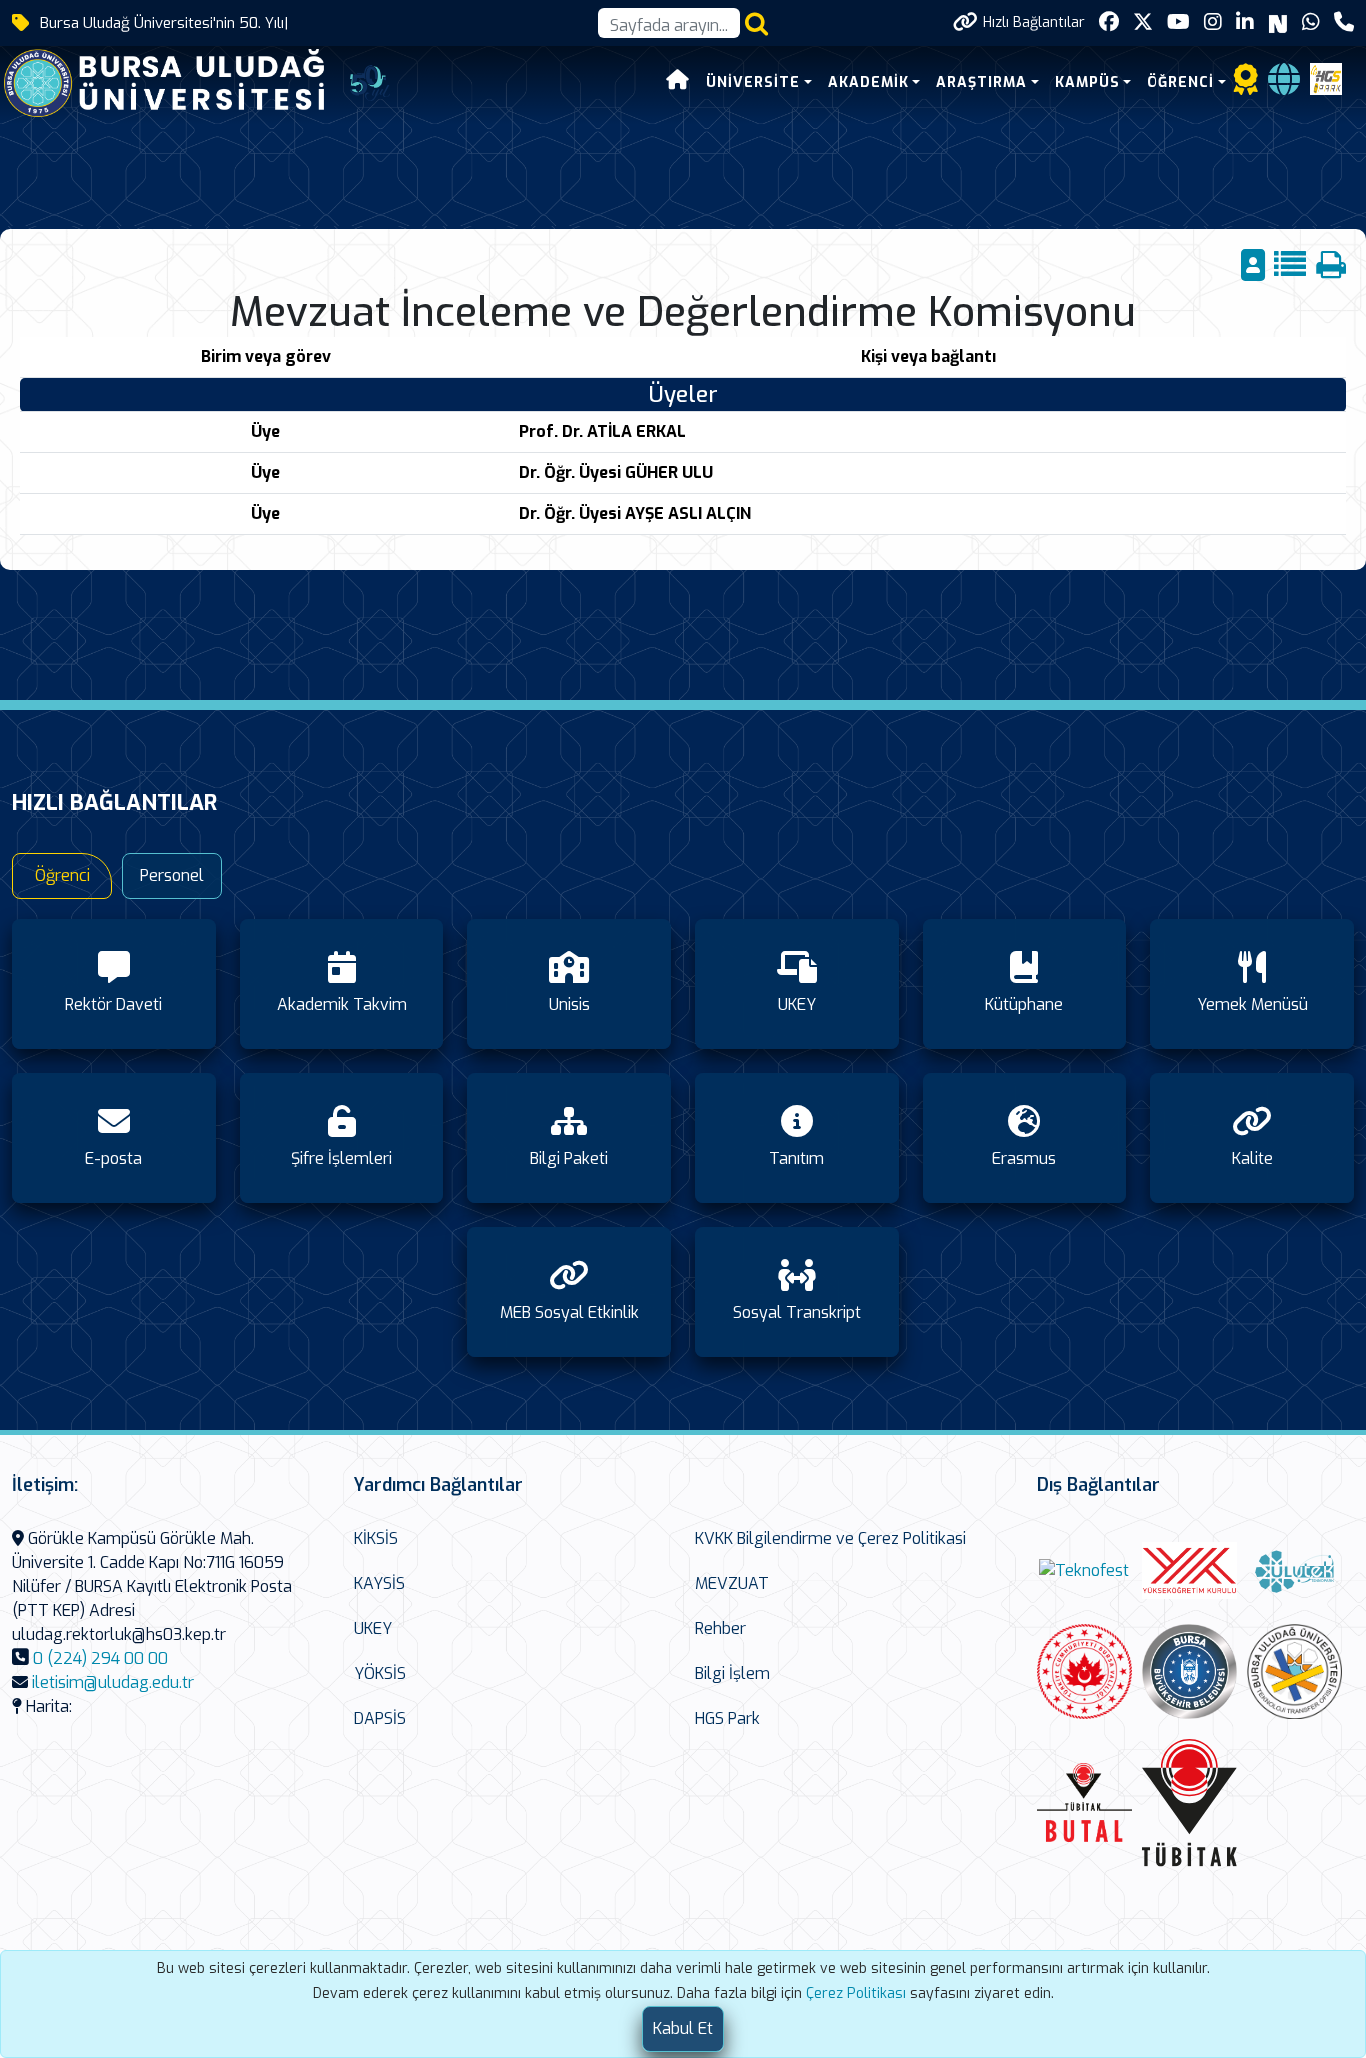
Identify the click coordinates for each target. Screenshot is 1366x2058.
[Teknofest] (1084, 1570)
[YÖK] (1189, 1570)
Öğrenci (62, 875)
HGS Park (727, 1718)
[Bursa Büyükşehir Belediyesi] (1189, 1671)
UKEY (373, 1628)
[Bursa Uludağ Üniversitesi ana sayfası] (179, 81)
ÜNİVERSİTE (753, 82)
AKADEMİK (868, 82)
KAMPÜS (1087, 82)
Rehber (720, 1628)
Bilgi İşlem (732, 1673)
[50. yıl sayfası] (370, 81)
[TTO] (1294, 1671)
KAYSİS (379, 1583)
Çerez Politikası (856, 1993)
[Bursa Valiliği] (1084, 1671)
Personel (172, 875)
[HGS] (1326, 77)
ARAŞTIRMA (981, 82)
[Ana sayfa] (678, 82)
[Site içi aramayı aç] (756, 23)
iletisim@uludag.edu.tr (113, 1682)
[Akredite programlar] (1246, 85)
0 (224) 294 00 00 (100, 1658)
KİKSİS (376, 1538)
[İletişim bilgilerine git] (1344, 22)
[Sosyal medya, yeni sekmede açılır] (1109, 22)
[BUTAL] (1084, 1802)
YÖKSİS (380, 1673)
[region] (683, 443)
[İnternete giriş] (1284, 85)
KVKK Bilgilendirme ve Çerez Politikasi (830, 1538)
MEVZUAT (732, 1583)
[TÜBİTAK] (1189, 1802)
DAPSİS (380, 1718)
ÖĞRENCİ (1180, 82)
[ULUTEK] (1294, 1570)
